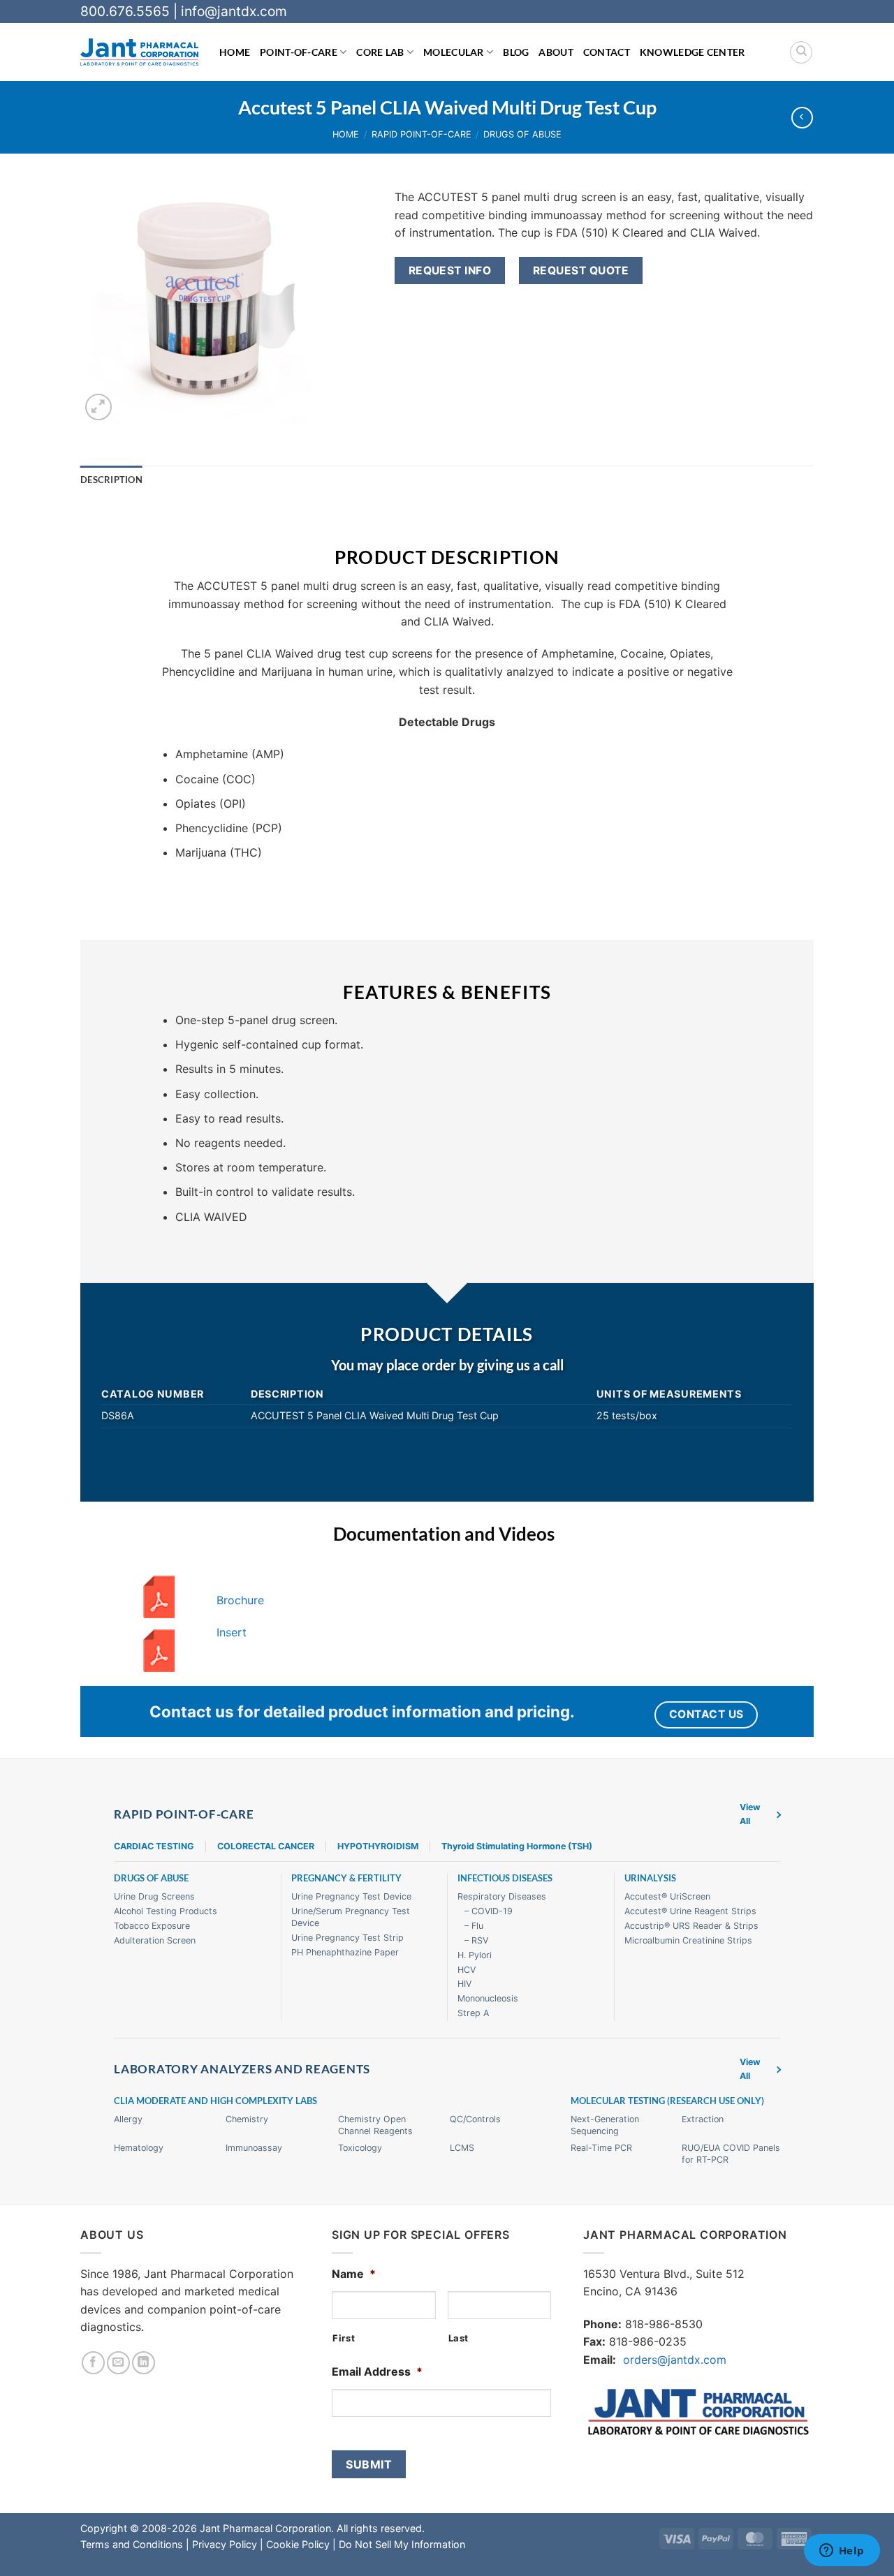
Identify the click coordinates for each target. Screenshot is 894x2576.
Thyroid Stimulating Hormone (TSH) (517, 1846)
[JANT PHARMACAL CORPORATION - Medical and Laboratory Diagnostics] (139, 52)
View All (750, 1814)
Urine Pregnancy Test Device (351, 1896)
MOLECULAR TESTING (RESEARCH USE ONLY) (667, 2101)
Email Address (377, 2371)
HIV (464, 1984)
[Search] (801, 52)
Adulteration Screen (155, 1940)
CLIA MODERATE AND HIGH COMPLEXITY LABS (215, 2101)
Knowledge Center (693, 52)
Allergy (128, 2119)
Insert (232, 1632)
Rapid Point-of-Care (422, 134)
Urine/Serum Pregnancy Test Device (351, 1917)
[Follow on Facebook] (93, 2363)
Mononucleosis (488, 1998)
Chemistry (247, 2119)
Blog (516, 52)
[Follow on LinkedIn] (144, 2363)
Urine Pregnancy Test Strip (347, 1938)
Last (459, 2338)
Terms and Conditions (132, 2544)
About (556, 52)
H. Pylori (475, 1955)
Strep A (473, 2013)
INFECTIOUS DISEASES (505, 1878)
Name (354, 2274)
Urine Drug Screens (154, 1896)
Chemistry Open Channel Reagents (375, 2125)
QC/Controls (475, 2119)
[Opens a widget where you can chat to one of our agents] (842, 2552)
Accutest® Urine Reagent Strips (690, 1911)
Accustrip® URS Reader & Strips (691, 1926)
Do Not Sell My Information (402, 2544)
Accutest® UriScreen (667, 1896)
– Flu (474, 1926)
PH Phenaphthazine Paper (345, 1952)
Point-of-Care (299, 52)
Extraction (703, 2119)
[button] (99, 407)
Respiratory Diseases (502, 1896)
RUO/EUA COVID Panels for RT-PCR (731, 2154)
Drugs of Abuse (522, 134)
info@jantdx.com (234, 11)
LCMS (462, 2148)
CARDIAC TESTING (154, 1846)
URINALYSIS (650, 1878)
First (344, 2338)
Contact (607, 52)
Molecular (454, 52)
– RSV (476, 1940)
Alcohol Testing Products (166, 1911)
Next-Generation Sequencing (605, 2125)
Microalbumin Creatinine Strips (688, 1940)
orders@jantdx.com (675, 2360)
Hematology (139, 2148)
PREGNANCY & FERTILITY (346, 1878)
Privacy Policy (225, 2544)
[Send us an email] (118, 2363)
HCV (467, 1970)
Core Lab (380, 52)
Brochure (240, 1600)
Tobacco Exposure (152, 1926)
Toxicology (360, 2148)
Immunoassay (254, 2148)
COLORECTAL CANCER (266, 1846)
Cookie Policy (298, 2544)
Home (235, 52)
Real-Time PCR (601, 2148)
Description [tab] (111, 480)
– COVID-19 (489, 1911)
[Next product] (802, 118)
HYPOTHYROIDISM (378, 1846)
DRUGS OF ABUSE (151, 1878)
